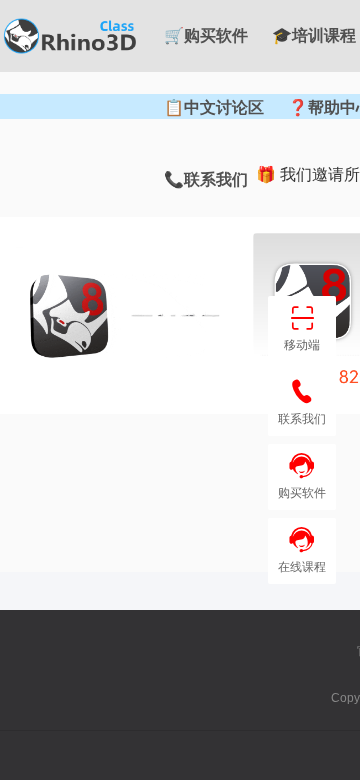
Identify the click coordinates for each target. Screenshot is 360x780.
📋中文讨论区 (214, 107)
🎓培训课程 (314, 35)
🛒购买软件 (206, 35)
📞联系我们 (206, 179)
